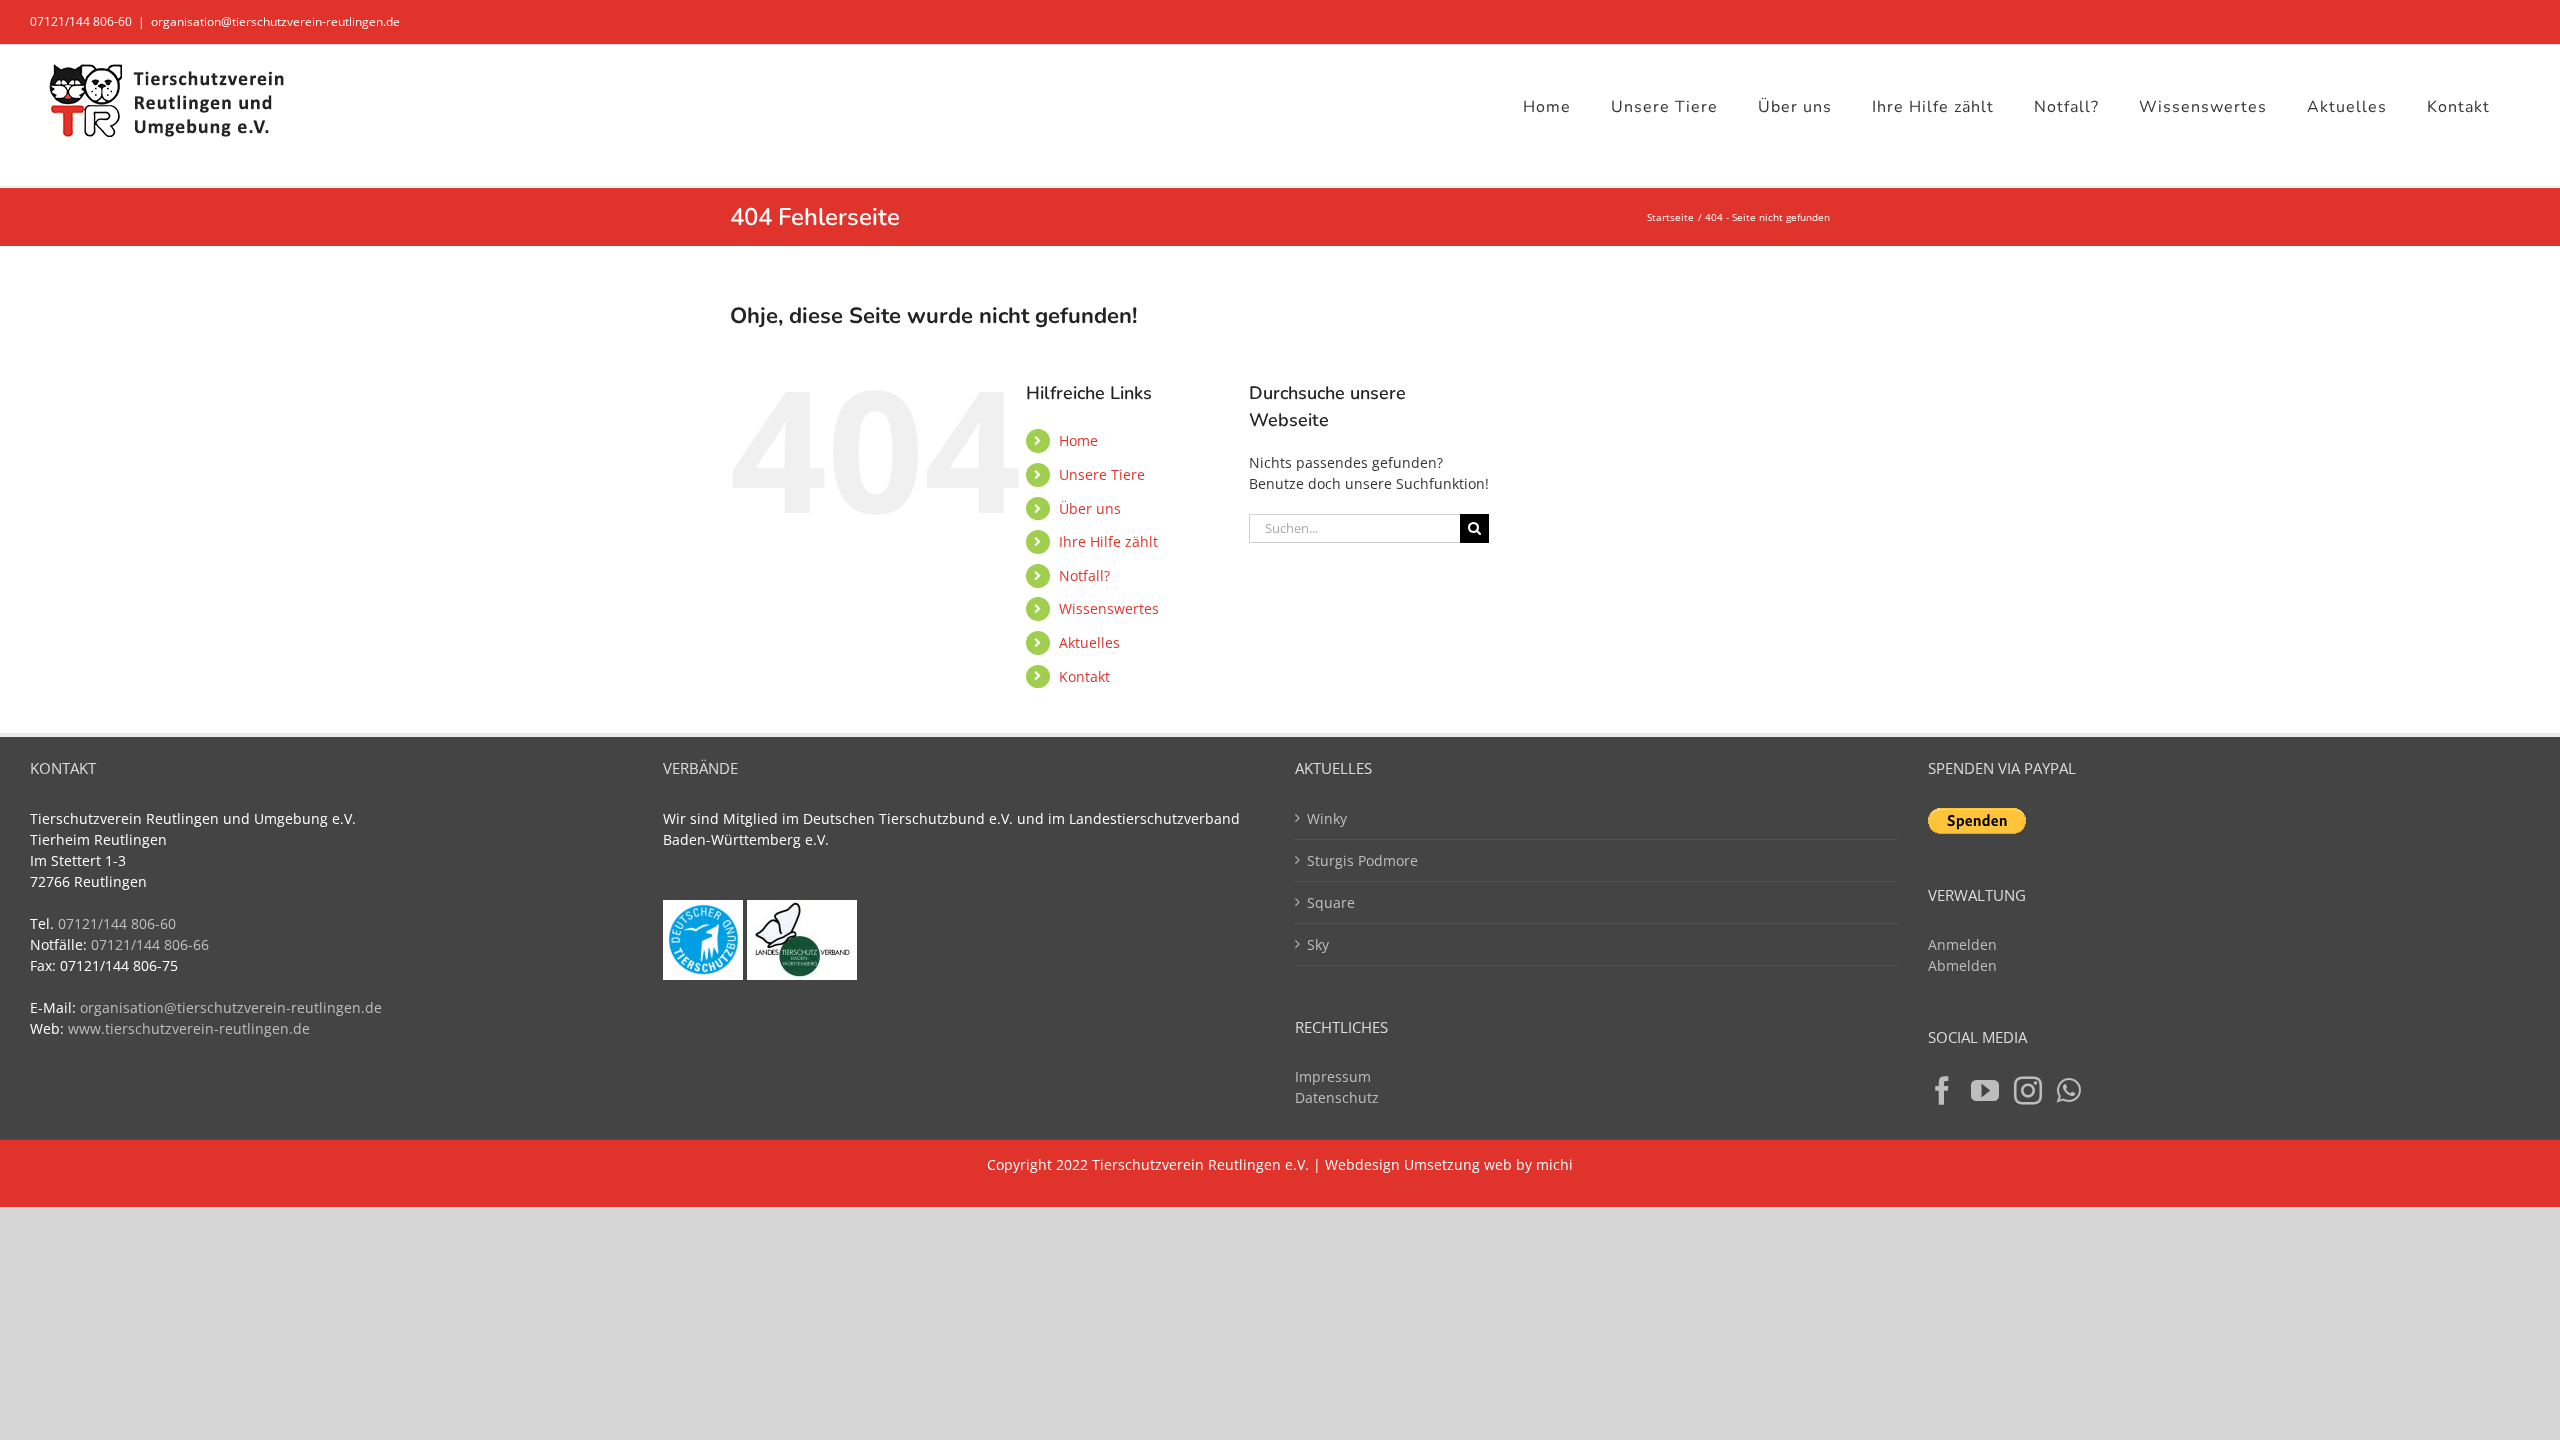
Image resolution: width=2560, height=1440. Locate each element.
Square (1331, 902)
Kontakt (1084, 676)
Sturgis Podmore (1362, 860)
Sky (1318, 944)
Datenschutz (1337, 1097)
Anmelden (1962, 944)
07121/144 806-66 (150, 944)
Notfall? (1084, 575)
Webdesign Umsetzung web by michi (1449, 1164)
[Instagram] (2028, 1091)
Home (1078, 440)
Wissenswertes (1109, 608)
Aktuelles (1089, 642)
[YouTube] (1985, 1091)
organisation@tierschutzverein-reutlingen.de (275, 21)
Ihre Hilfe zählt (1108, 541)
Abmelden (1962, 965)
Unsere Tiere (1102, 474)
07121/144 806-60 (81, 21)
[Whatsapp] (2069, 1091)
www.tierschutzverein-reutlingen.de (189, 1028)
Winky (1327, 818)
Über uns (1090, 508)
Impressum (1333, 1076)
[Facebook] (1942, 1091)
